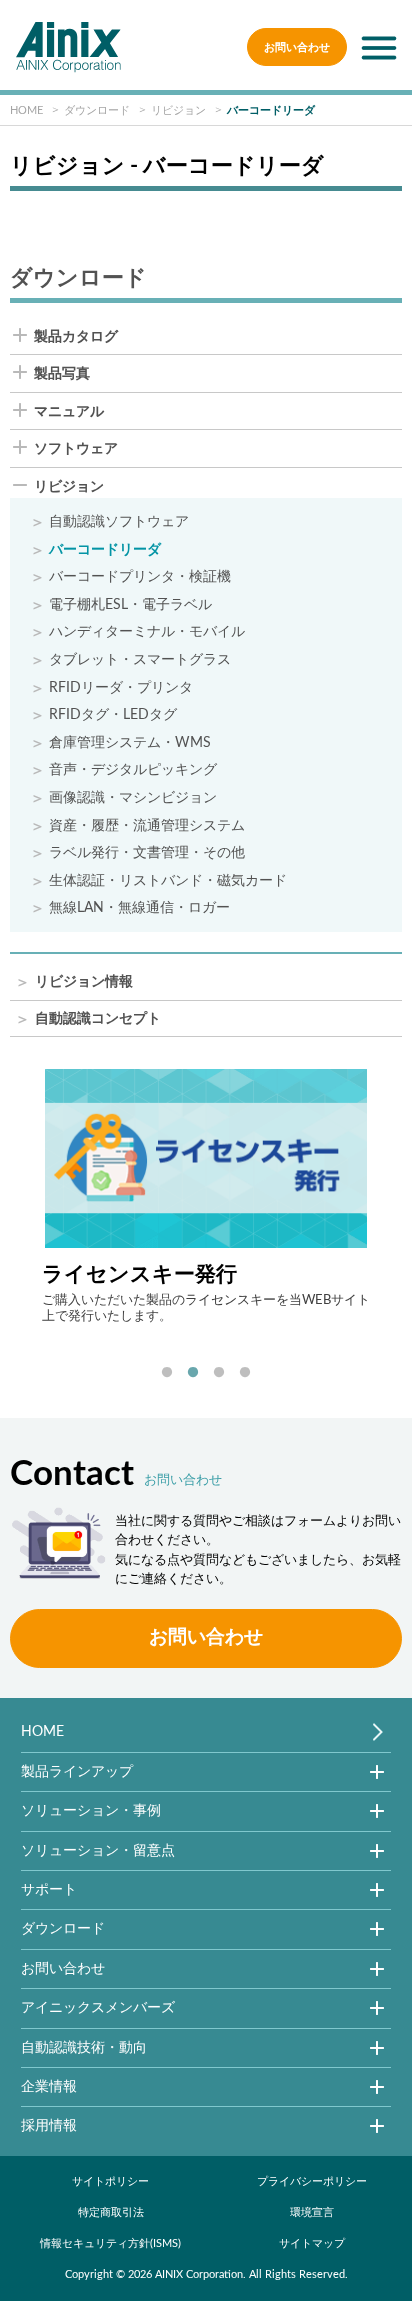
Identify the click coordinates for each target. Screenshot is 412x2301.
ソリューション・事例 (91, 1810)
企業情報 (49, 2086)
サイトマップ (312, 2243)
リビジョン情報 (84, 982)
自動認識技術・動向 (84, 2047)
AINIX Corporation (199, 2274)
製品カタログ (76, 337)
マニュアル (69, 412)
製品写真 (62, 374)
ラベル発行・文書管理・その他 (147, 853)
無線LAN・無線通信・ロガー (139, 908)
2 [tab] (193, 1373)
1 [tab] (167, 1373)
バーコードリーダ (105, 550)
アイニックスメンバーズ (98, 2007)
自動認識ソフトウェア (119, 522)
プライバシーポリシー (312, 2181)
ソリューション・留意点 (98, 1850)
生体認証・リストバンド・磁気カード (168, 881)
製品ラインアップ (77, 1771)
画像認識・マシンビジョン (133, 798)
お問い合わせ (297, 47)
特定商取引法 (111, 2212)
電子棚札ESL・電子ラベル (130, 605)
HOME (42, 1731)
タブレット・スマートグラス (140, 660)
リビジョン (69, 487)
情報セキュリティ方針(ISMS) (110, 2243)
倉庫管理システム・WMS (130, 743)
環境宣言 (312, 2212)
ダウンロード (63, 1928)
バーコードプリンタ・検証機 (140, 577)
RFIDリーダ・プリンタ (121, 688)
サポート (49, 1889)
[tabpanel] (206, 1196)
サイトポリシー (110, 2181)
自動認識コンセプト (98, 1019)
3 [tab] (219, 1373)
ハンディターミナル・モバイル (147, 632)
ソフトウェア (76, 449)
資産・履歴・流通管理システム (147, 826)
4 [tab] (245, 1373)
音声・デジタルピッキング (133, 770)
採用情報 (49, 2125)
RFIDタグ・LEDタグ (113, 715)
